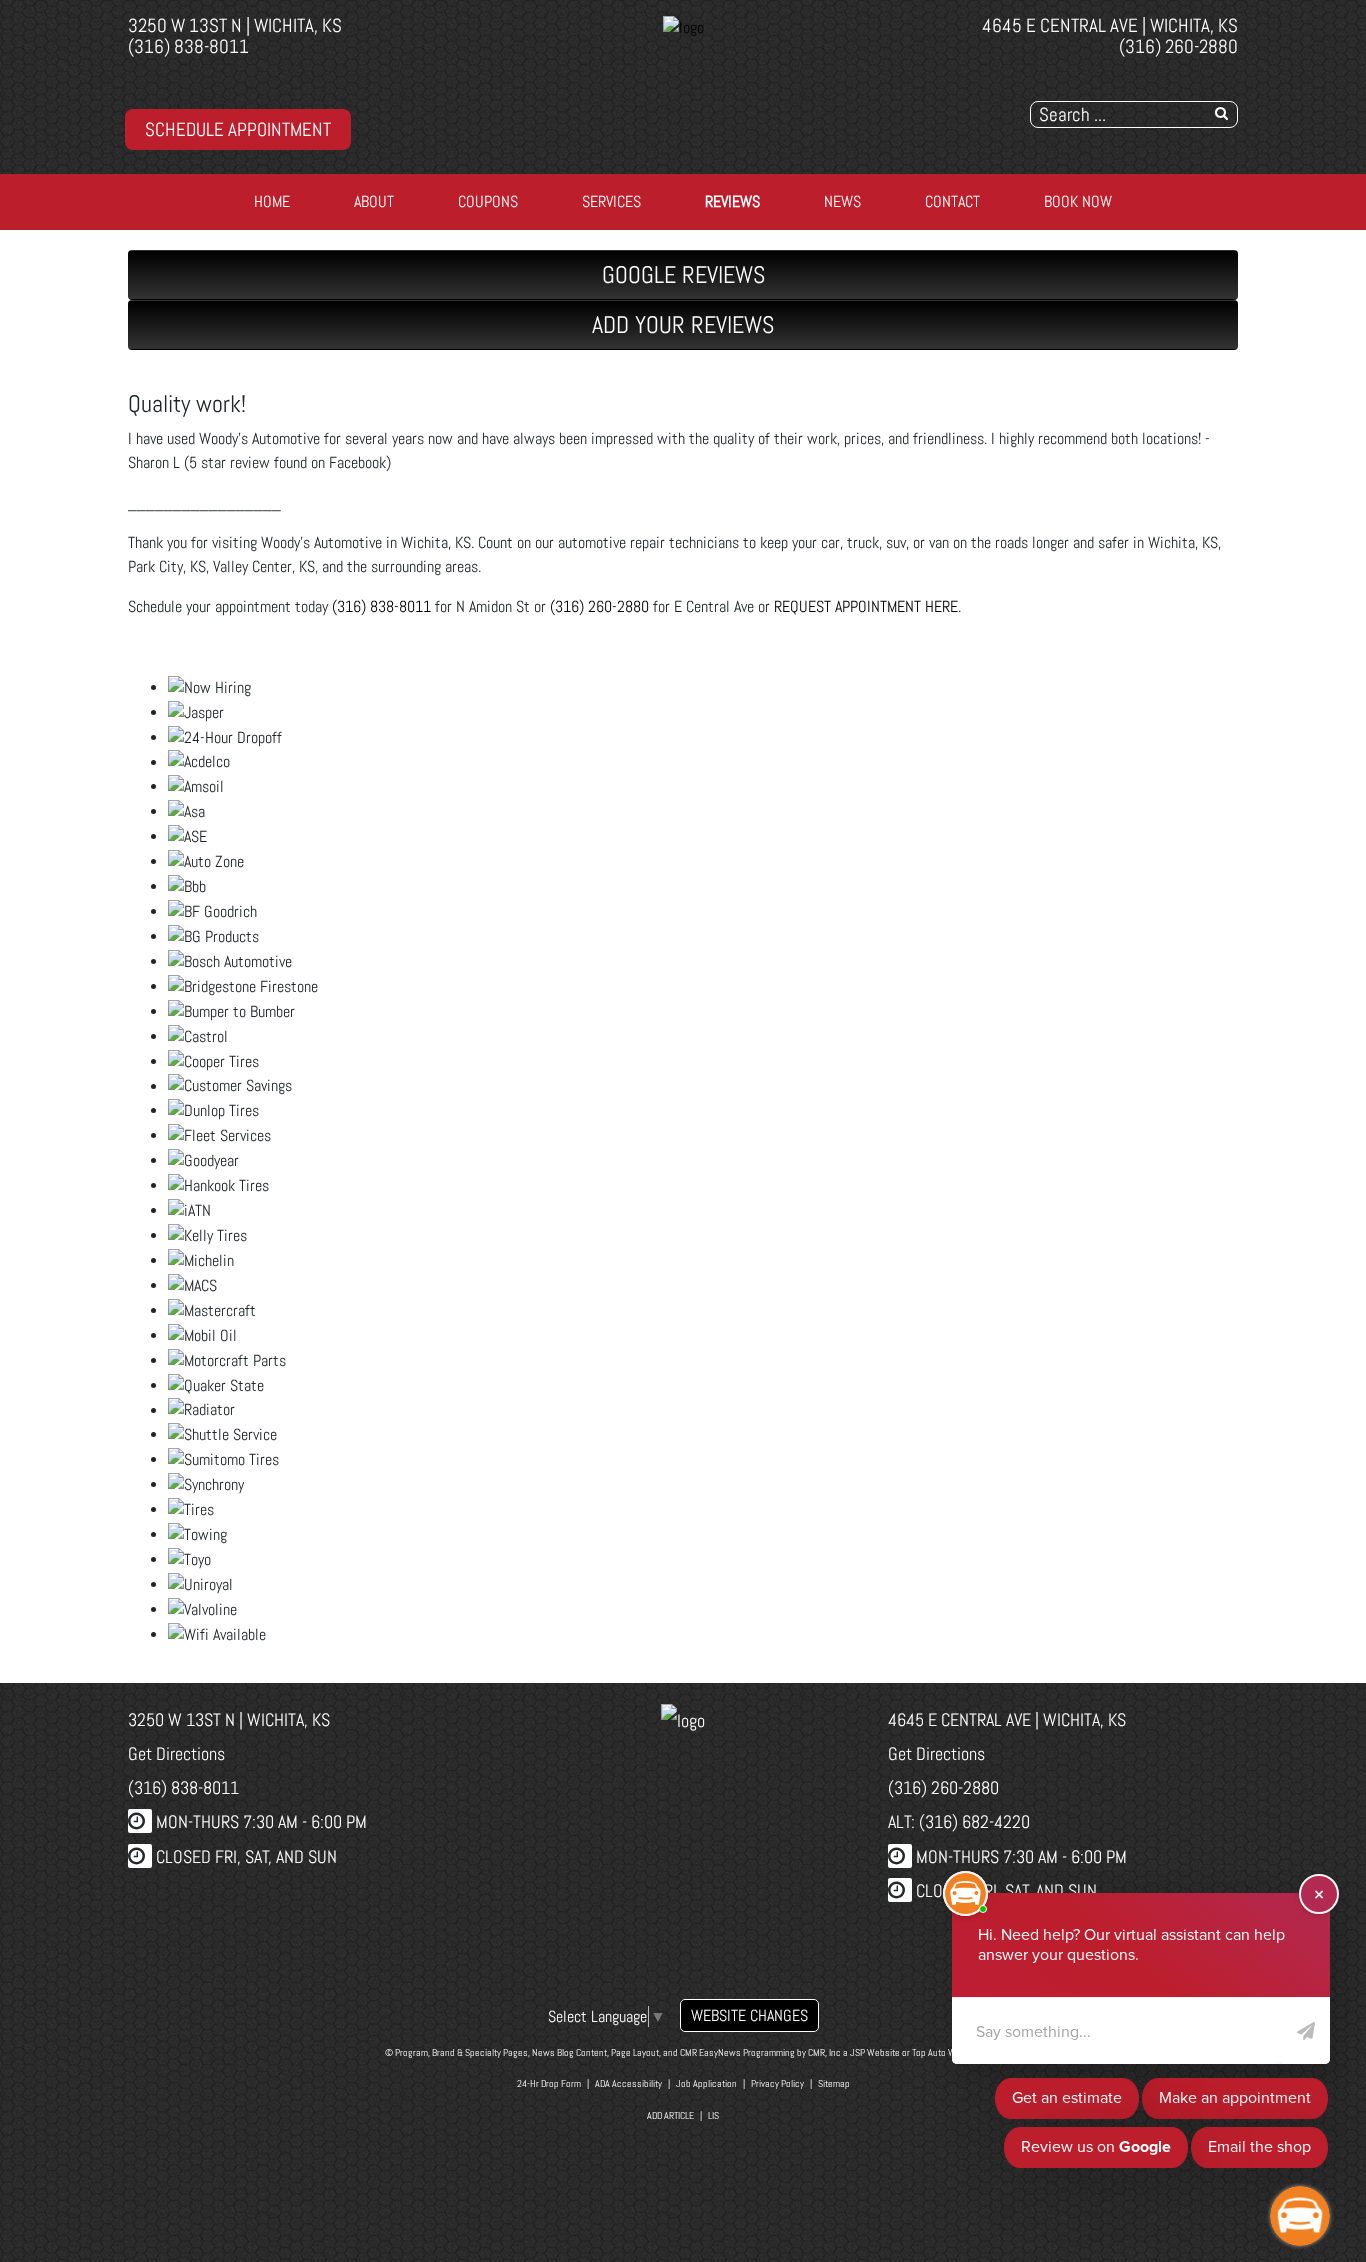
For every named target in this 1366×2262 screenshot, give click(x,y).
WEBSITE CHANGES (749, 2015)
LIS (713, 2115)
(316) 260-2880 (1178, 46)
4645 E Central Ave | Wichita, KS (1110, 25)
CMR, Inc (824, 2052)
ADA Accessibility (628, 2083)
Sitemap (834, 2083)
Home (272, 201)
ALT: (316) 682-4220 (959, 1821)
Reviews (732, 201)
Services (611, 201)
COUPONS (488, 201)
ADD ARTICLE (670, 2115)
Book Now (1078, 201)
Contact (952, 201)
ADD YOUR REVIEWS (683, 324)
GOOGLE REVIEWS (683, 274)
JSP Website (875, 2052)
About (374, 201)
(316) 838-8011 (188, 46)
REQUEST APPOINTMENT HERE (866, 606)
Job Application (706, 2083)
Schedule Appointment (238, 129)
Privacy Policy (777, 2083)
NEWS (842, 201)
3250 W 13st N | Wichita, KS (235, 25)
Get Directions (176, 1753)
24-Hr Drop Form (549, 2083)
